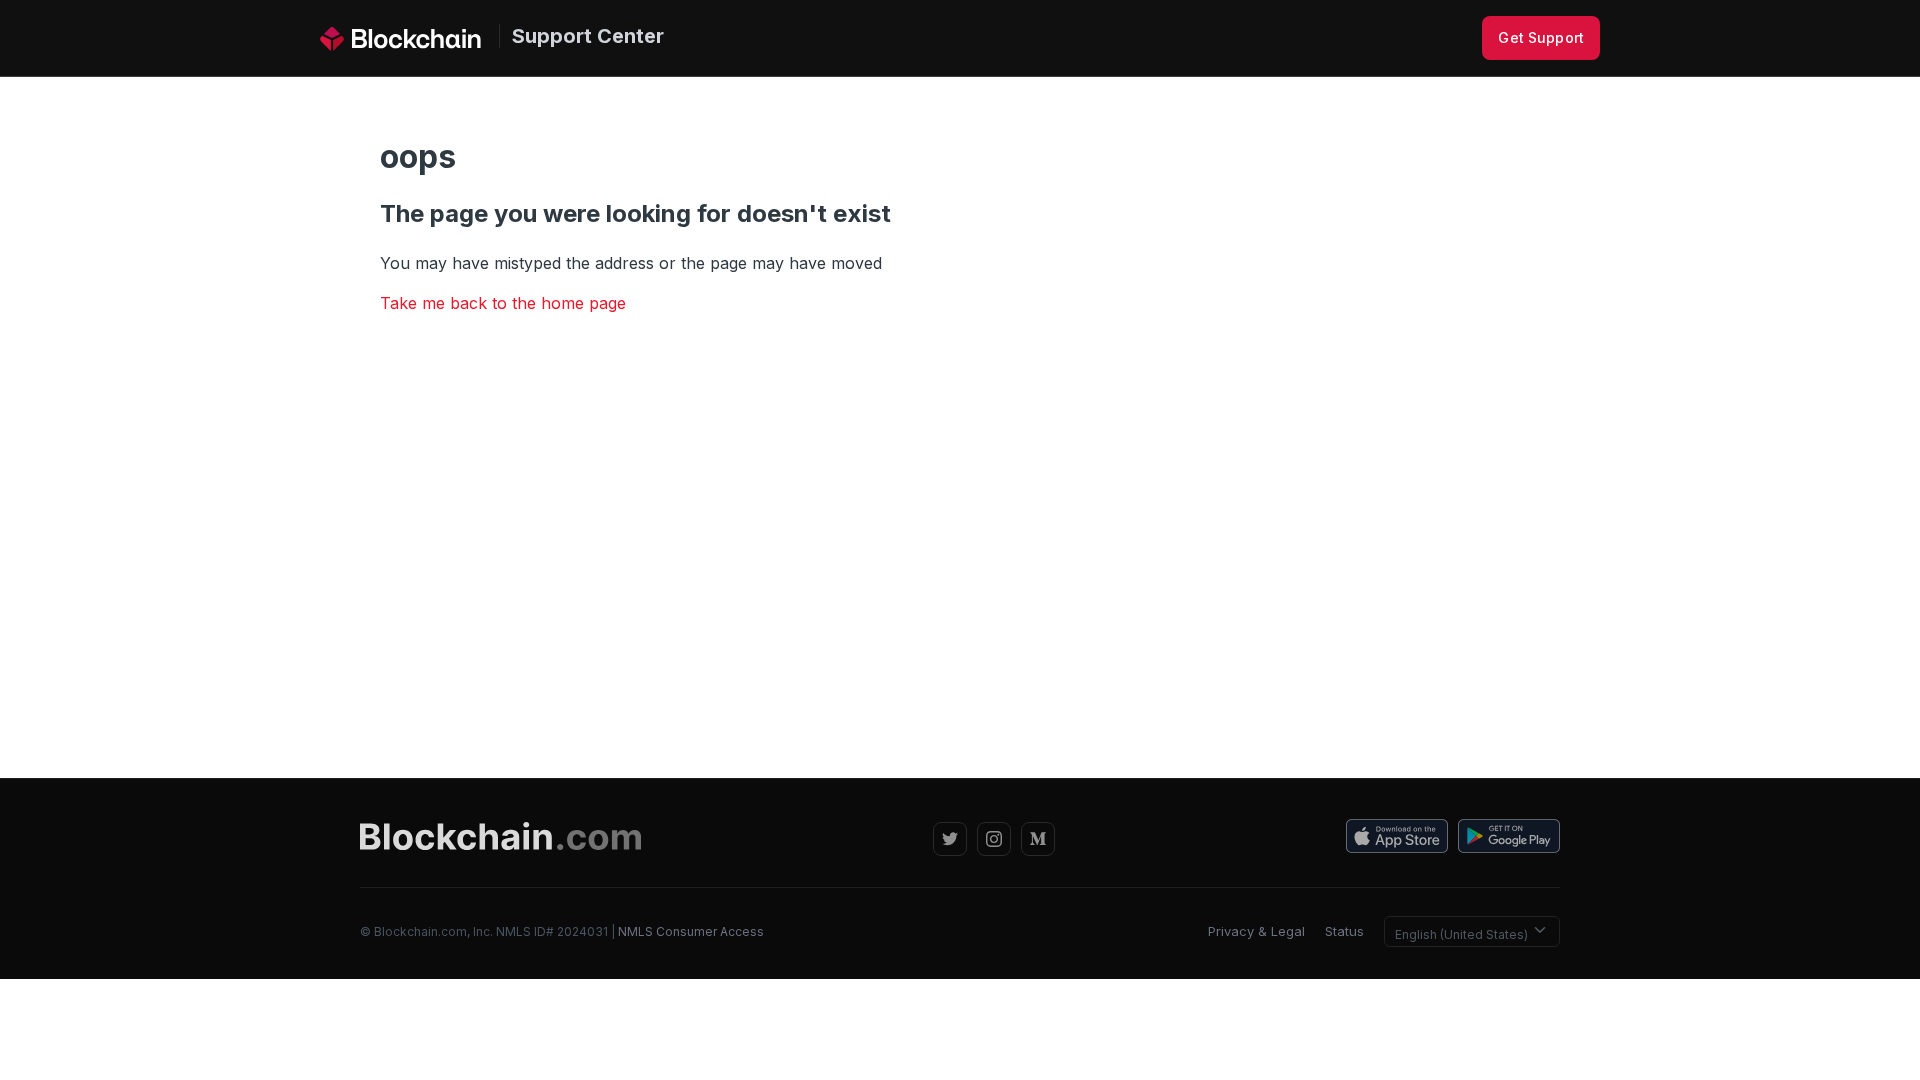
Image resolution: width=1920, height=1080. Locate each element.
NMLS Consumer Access (691, 931)
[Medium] (1038, 839)
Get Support (1541, 37)
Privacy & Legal (1256, 931)
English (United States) (1463, 934)
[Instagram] (994, 839)
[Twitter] (950, 839)
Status (1344, 931)
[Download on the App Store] (1397, 839)
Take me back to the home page (503, 303)
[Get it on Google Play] (1509, 839)
